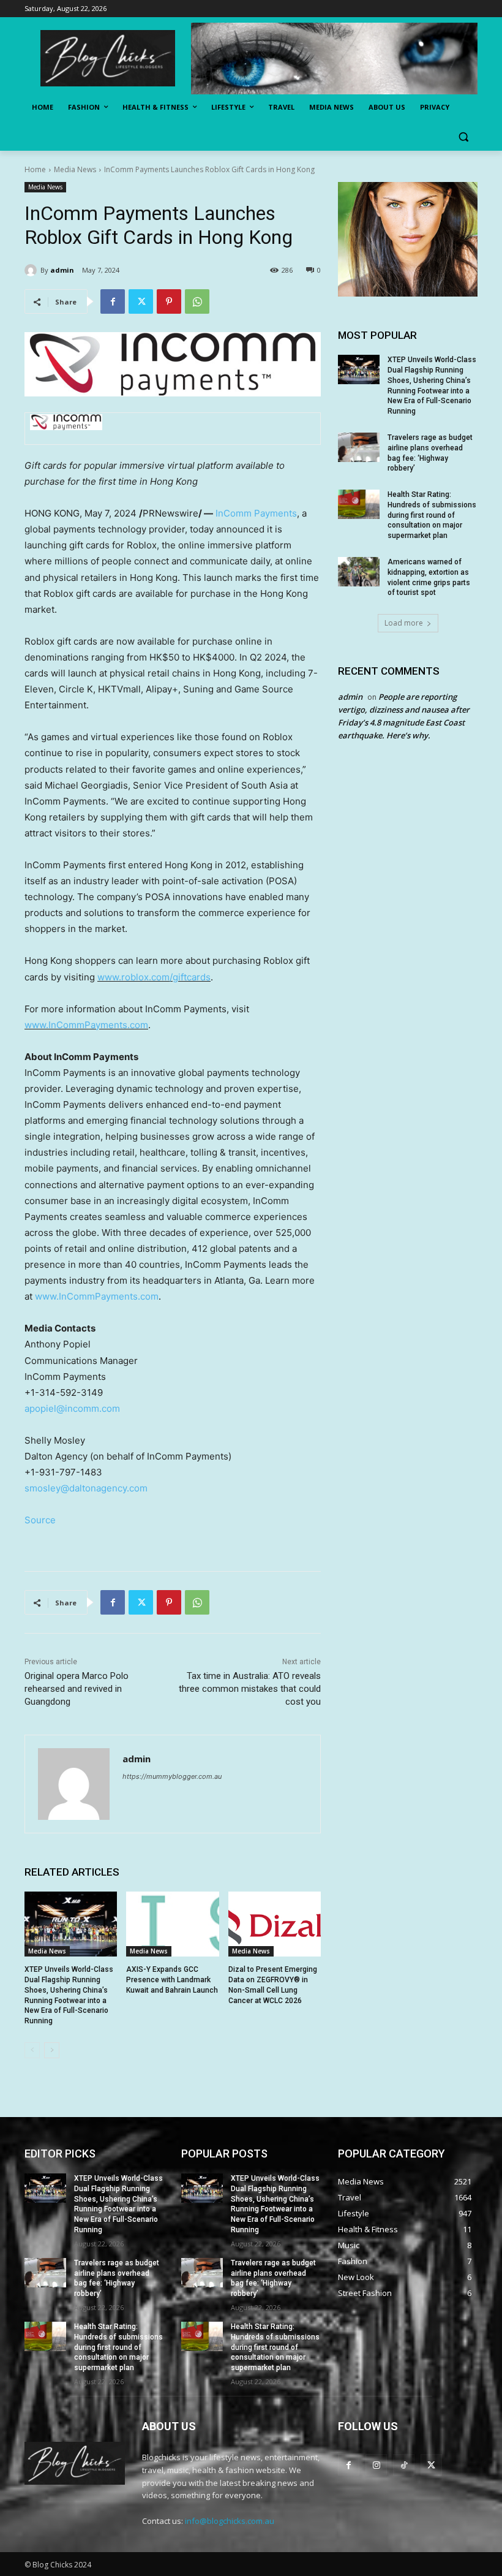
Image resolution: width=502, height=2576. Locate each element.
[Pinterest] (169, 301)
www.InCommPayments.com (86, 1025)
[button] (463, 137)
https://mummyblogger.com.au (172, 1776)
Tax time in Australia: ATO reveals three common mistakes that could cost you (250, 1689)
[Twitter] (141, 301)
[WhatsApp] (197, 301)
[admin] (32, 270)
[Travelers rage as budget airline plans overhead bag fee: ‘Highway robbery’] (359, 447)
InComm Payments (256, 513)
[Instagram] (376, 2465)
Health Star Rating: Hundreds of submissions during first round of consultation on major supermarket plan (432, 515)
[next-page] (52, 2050)
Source (40, 1520)
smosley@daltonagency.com (86, 1488)
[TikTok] (404, 2465)
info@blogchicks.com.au (230, 2521)
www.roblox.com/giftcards (154, 977)
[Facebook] (113, 301)
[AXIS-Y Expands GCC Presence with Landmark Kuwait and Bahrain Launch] (172, 1924)
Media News (75, 169)
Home (35, 169)
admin (62, 270)
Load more (404, 623)
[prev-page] (32, 2050)
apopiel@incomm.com (72, 1408)
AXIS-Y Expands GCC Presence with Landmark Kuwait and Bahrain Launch (172, 1980)
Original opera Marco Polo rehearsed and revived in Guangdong (77, 1689)
